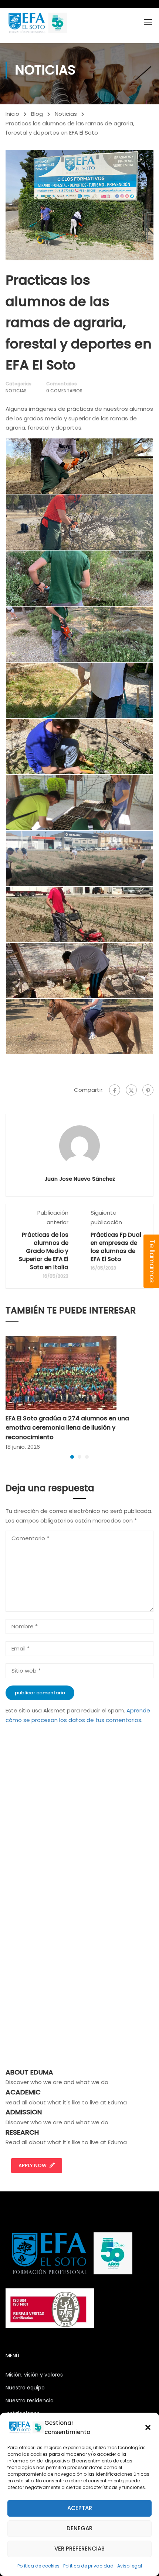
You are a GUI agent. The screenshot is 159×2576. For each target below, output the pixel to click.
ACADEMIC (23, 2092)
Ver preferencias (79, 2549)
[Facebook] (115, 1090)
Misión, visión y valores (34, 2375)
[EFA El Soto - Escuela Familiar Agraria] (37, 23)
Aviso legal (130, 2566)
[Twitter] (131, 1090)
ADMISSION (24, 2112)
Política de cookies (38, 2566)
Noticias (66, 114)
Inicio (12, 114)
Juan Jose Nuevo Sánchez (80, 1179)
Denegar (79, 2528)
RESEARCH (22, 2132)
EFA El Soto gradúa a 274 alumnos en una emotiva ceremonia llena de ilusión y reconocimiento (67, 1428)
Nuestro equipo (25, 2388)
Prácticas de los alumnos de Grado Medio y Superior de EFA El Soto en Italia (44, 1251)
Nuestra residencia (30, 2400)
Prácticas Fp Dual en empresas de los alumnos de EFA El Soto (116, 1247)
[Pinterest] (148, 1090)
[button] (148, 2427)
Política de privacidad (88, 2566)
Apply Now (33, 2165)
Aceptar (80, 2508)
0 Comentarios (64, 391)
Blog (37, 114)
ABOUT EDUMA (29, 2072)
